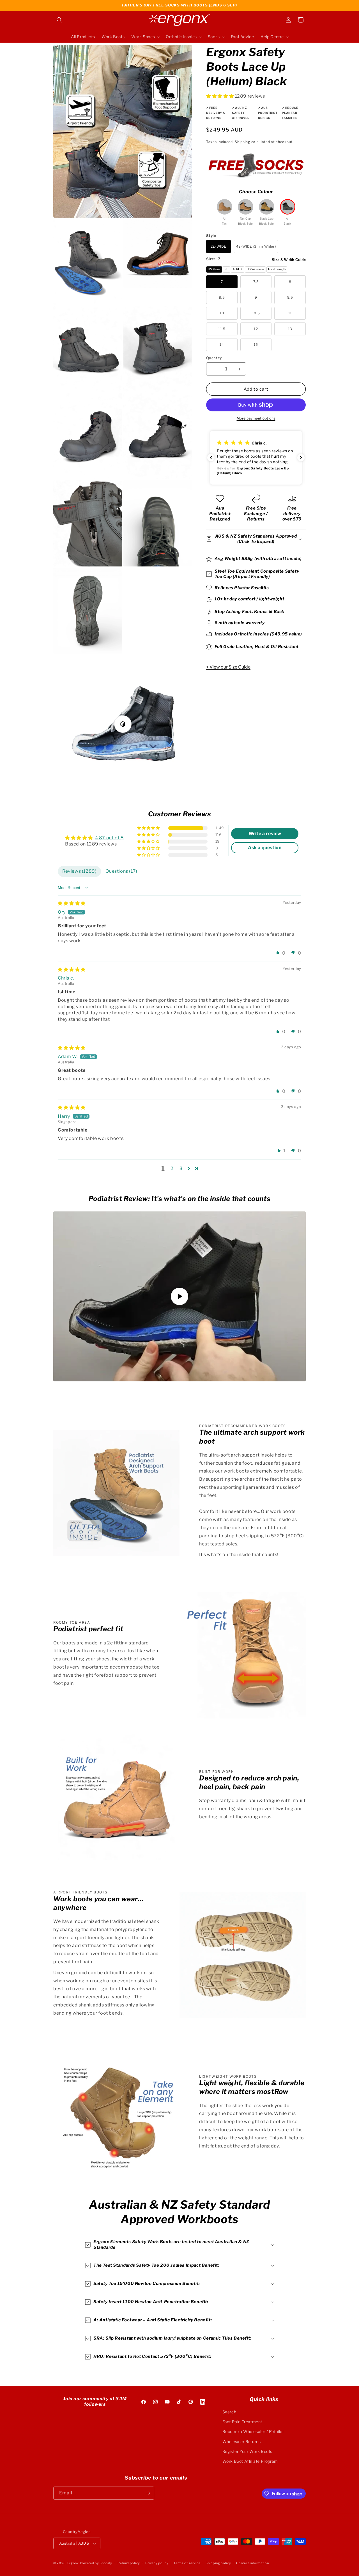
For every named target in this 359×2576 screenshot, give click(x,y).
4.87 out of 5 (109, 838)
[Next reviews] (301, 458)
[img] (72, 903)
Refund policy (129, 2563)
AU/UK (238, 269)
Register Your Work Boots (247, 2451)
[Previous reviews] (211, 458)
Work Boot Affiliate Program (250, 2461)
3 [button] (181, 1168)
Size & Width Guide (289, 260)
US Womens (255, 269)
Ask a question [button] (265, 848)
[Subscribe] (148, 2493)
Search (229, 2412)
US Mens (214, 269)
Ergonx (73, 2563)
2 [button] (172, 1168)
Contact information (252, 2563)
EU (226, 269)
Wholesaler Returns (242, 2442)
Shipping (242, 141)
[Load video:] (179, 1296)
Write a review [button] (265, 834)
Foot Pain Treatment (242, 2422)
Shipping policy (218, 2563)
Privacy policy (157, 2563)
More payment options (256, 418)
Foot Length (277, 269)
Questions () (121, 871)
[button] (59, 20)
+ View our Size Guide (228, 667)
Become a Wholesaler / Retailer (253, 2431)
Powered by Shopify (96, 2563)
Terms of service (187, 2563)
